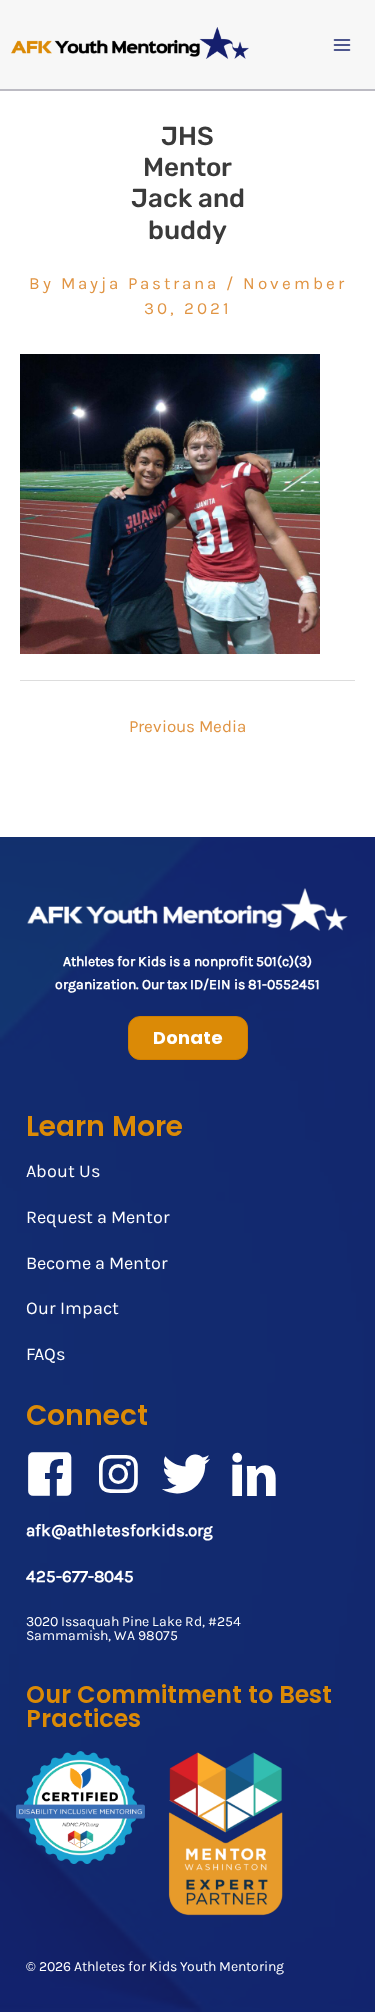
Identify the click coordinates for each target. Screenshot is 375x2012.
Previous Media (187, 726)
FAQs (45, 1354)
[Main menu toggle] (343, 45)
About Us (63, 1171)
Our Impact (72, 1308)
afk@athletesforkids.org (119, 1530)
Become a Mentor (97, 1263)
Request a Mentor (98, 1217)
